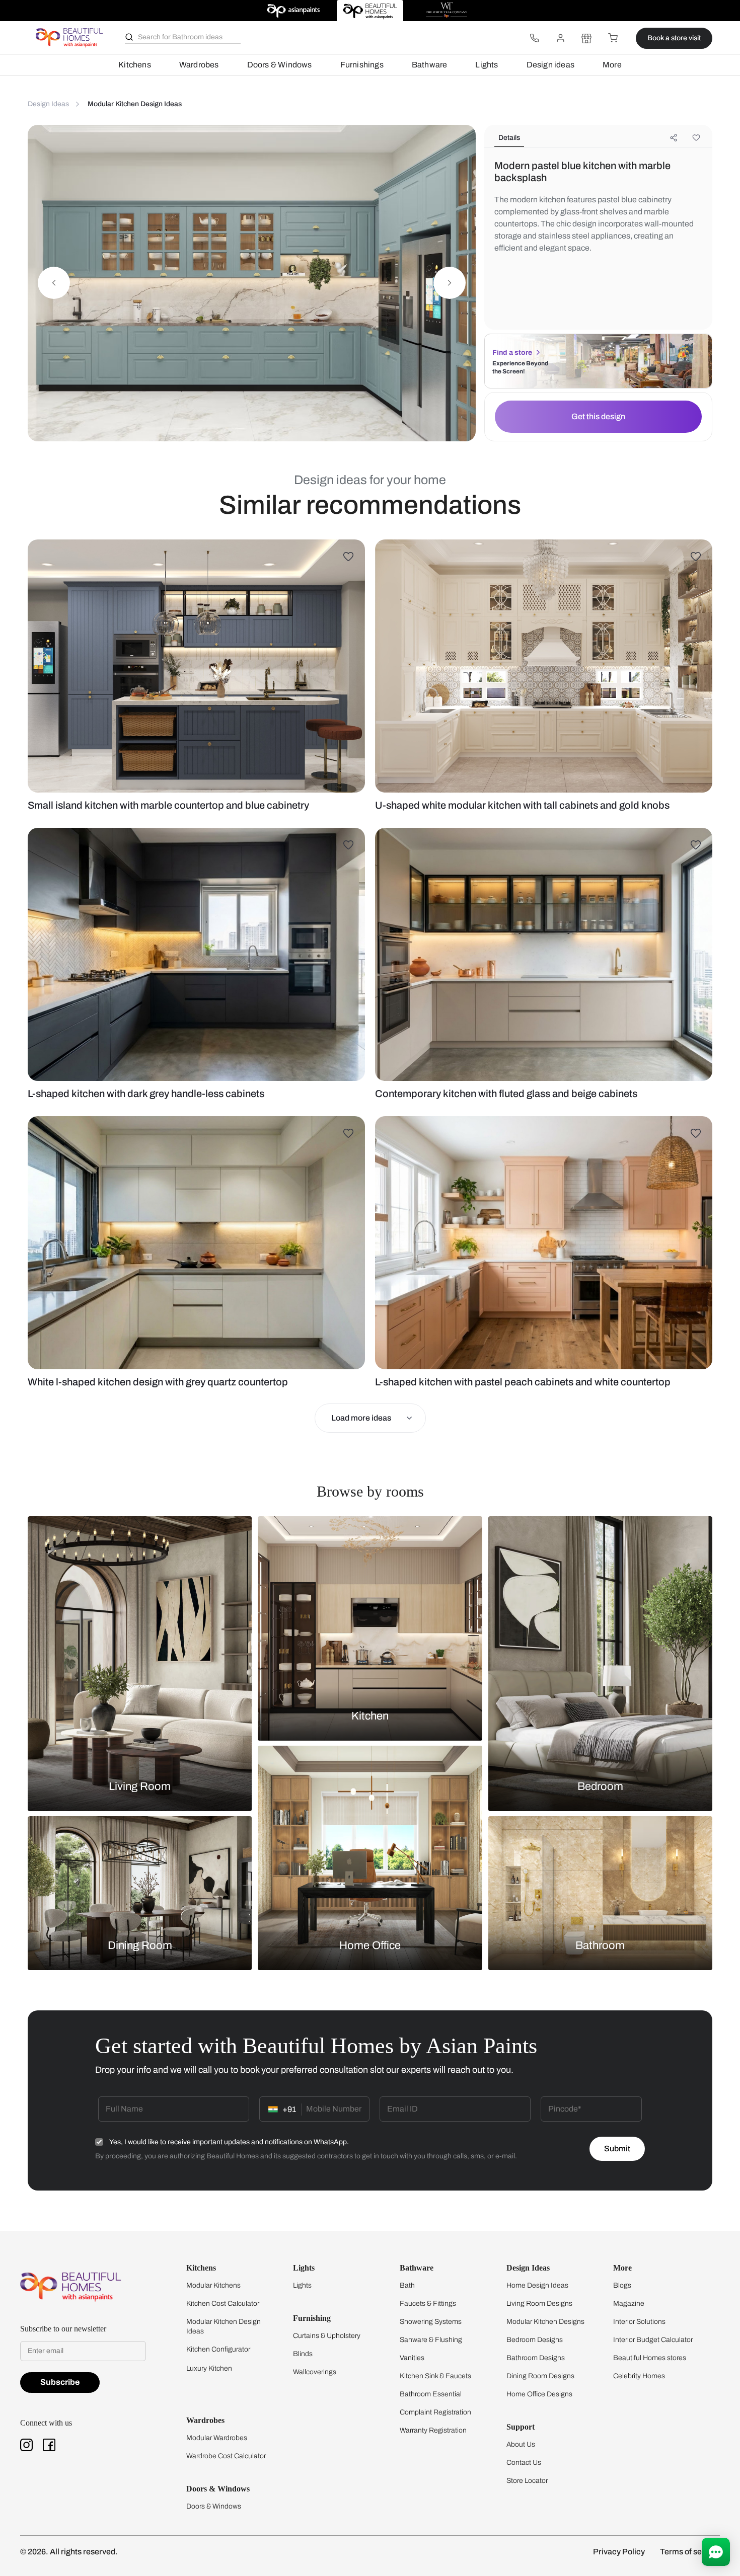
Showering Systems (431, 2322)
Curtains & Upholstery (327, 2336)
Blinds (303, 2354)
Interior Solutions (639, 2322)
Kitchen (370, 1716)
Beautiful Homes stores (650, 2358)
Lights (487, 65)
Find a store (512, 353)
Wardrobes (199, 65)
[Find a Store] (586, 38)
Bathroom (600, 1945)
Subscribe (60, 2382)
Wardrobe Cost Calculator (226, 2456)
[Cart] (613, 38)
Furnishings (362, 65)
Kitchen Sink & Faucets (435, 2376)
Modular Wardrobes (217, 2438)
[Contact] (534, 38)
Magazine (629, 2304)
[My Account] (560, 38)
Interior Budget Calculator (653, 2340)
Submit (617, 2149)
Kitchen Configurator (218, 2349)
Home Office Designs (539, 2394)
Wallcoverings (315, 2372)
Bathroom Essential (431, 2394)
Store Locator (527, 2481)
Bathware (430, 65)
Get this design (598, 416)
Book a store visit (674, 38)
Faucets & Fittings (428, 2304)
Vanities (412, 2358)
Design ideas (550, 65)
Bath (407, 2285)
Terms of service (690, 2552)
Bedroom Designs (535, 2340)
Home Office (370, 1945)
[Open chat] (716, 2552)
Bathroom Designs (536, 2358)
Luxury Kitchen (209, 2368)
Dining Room (140, 1945)
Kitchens (135, 65)
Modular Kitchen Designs (545, 2322)
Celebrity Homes (639, 2376)
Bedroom (600, 1786)
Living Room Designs (539, 2304)
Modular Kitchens (213, 2285)
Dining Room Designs (540, 2376)
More (612, 65)
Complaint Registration (435, 2412)
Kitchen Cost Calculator (223, 2304)
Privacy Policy (619, 2552)
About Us (521, 2444)
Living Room (140, 1786)
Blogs (622, 2285)
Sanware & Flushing (431, 2340)
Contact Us (524, 2463)
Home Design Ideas (537, 2285)
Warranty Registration (433, 2430)
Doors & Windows (280, 65)
